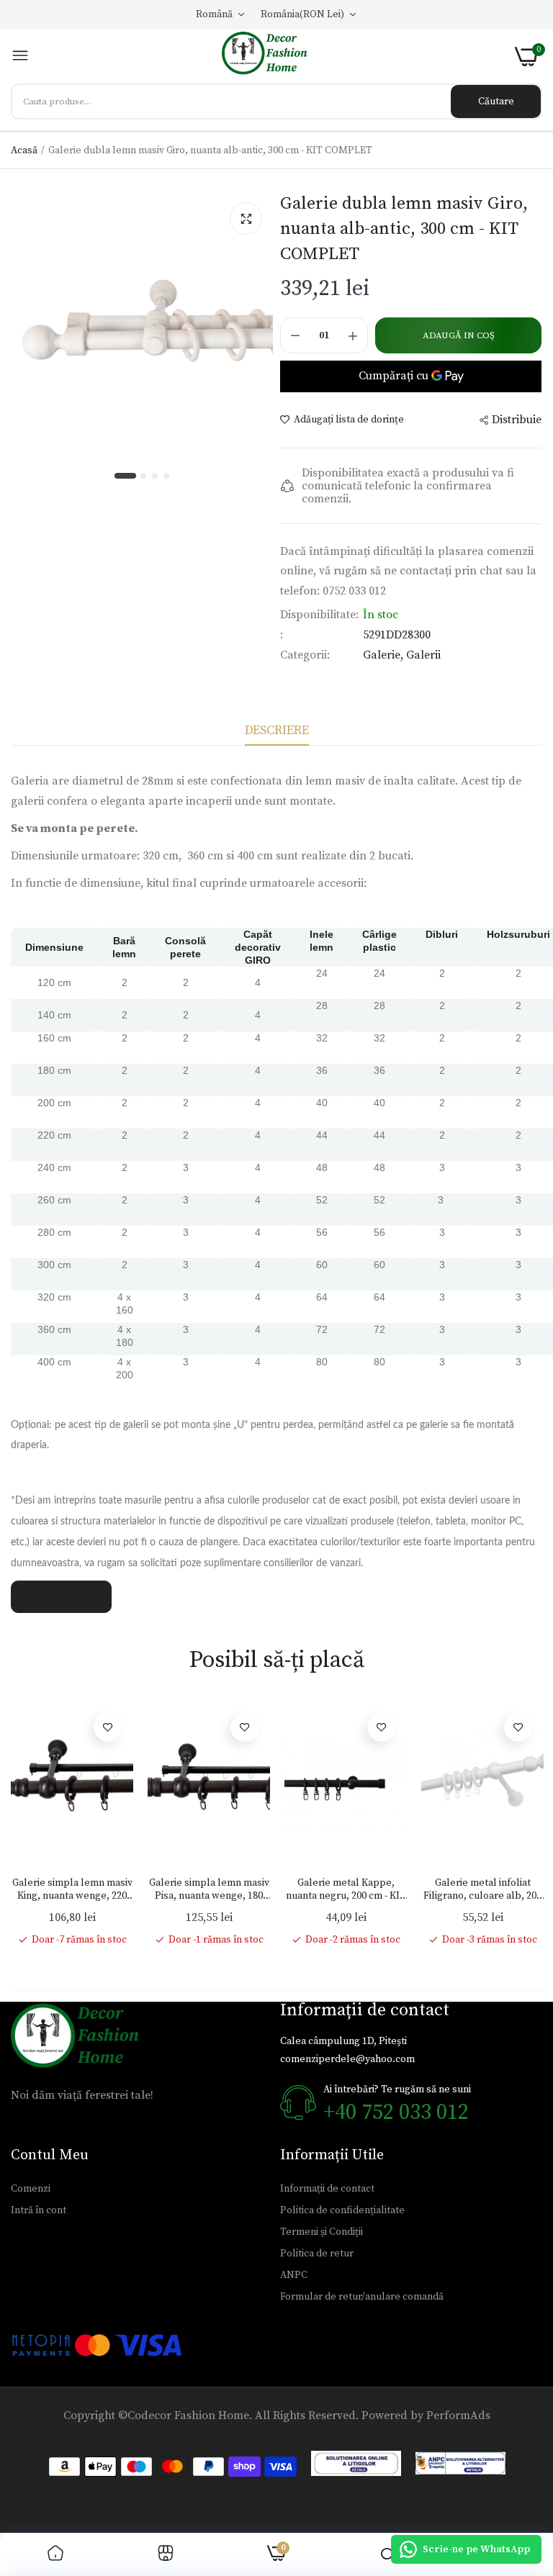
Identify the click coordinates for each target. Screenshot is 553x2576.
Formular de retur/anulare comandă (362, 2297)
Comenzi (31, 2189)
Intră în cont (39, 2210)
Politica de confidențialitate (342, 2210)
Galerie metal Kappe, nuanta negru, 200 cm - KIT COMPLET (346, 1889)
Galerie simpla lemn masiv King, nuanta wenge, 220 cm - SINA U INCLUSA (72, 1889)
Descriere (277, 730)
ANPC (294, 2275)
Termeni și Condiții (322, 2232)
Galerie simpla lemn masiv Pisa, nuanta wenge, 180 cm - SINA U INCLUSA (209, 1889)
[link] (108, 1727)
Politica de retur (317, 2254)
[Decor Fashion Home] (272, 57)
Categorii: (305, 655)
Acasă (24, 150)
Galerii (423, 655)
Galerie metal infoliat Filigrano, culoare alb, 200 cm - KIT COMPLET (482, 1889)
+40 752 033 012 (396, 2112)
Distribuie (517, 420)
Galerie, (385, 655)
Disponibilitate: (319, 615)
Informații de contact (327, 2189)
